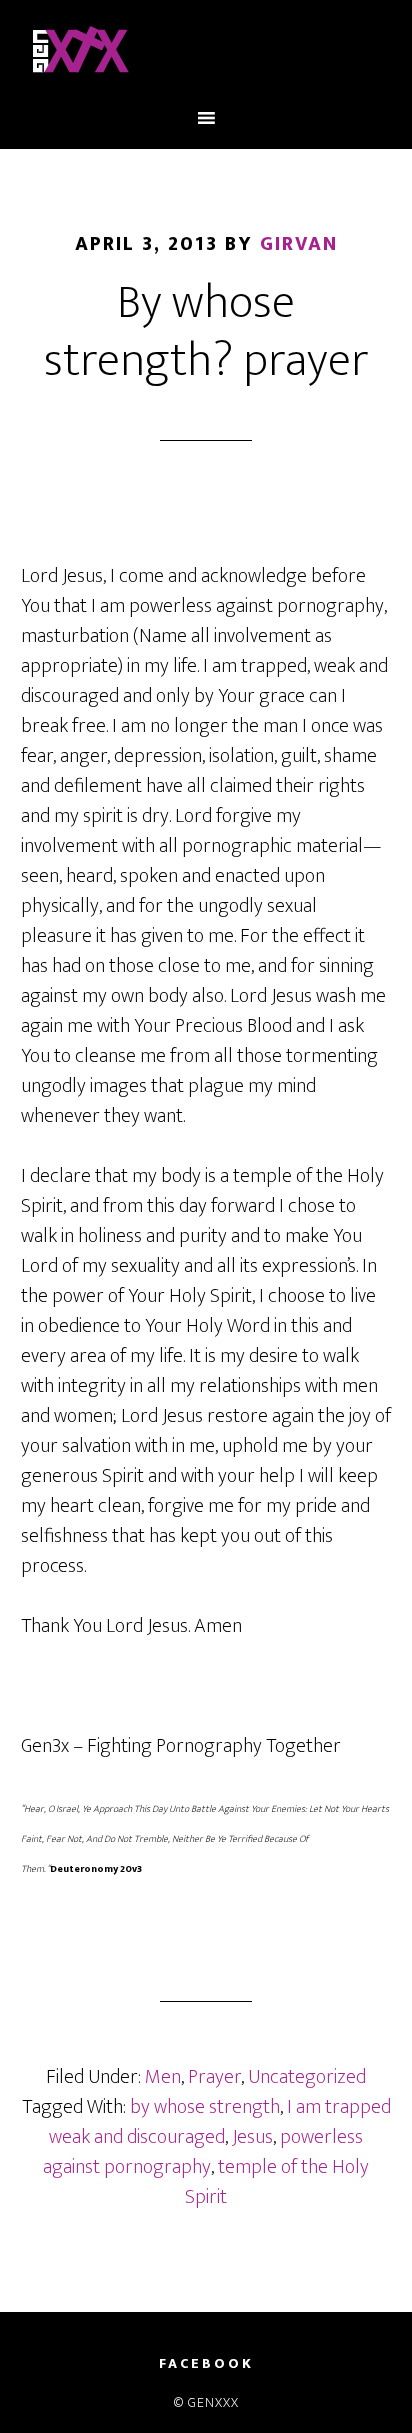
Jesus (252, 2137)
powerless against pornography (203, 2152)
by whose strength (205, 2107)
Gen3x (206, 53)
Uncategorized (307, 2077)
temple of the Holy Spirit (277, 2182)
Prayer (214, 2077)
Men (163, 2077)
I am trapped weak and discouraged (220, 2122)
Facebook (206, 2364)
